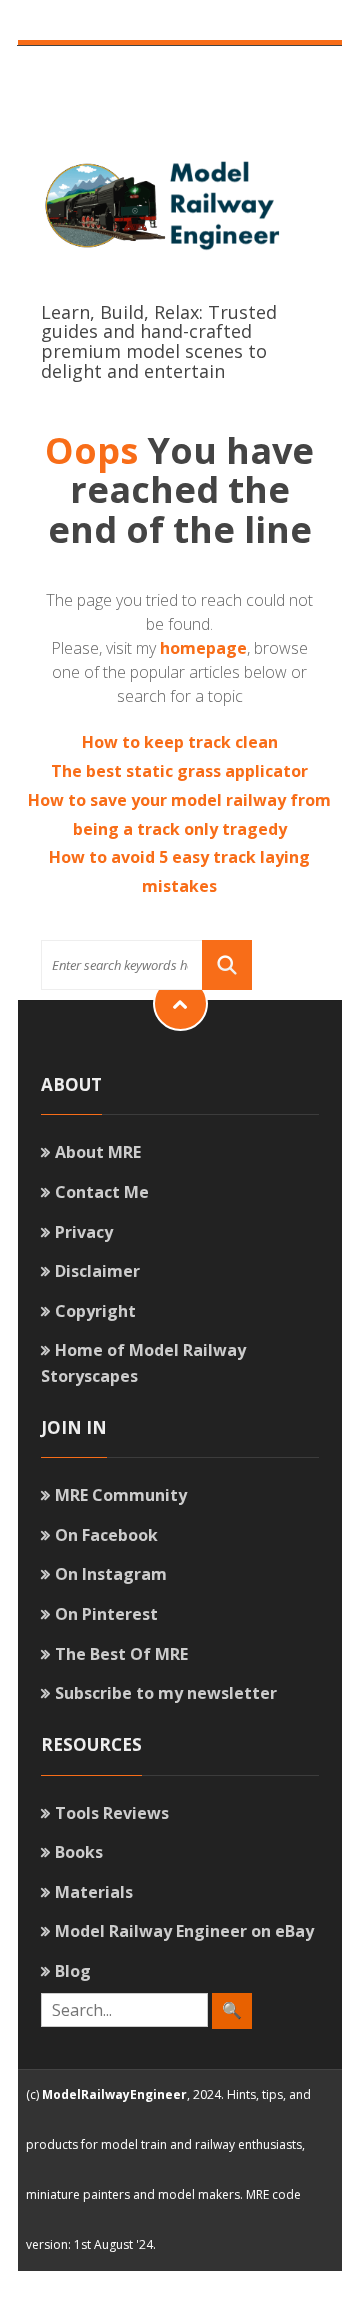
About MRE (98, 1152)
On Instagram (111, 1574)
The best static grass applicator (179, 771)
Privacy (84, 1232)
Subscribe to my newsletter (166, 1693)
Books (79, 1852)
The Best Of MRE (121, 1654)
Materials (94, 1892)
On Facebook (106, 1535)
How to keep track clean (180, 742)
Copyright (95, 1311)
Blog (73, 1971)
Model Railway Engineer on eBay (184, 1931)
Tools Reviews (112, 1813)
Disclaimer (97, 1271)
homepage (203, 648)
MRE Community (121, 1495)
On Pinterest (106, 1614)
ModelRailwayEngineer (114, 2094)
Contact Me (102, 1192)
